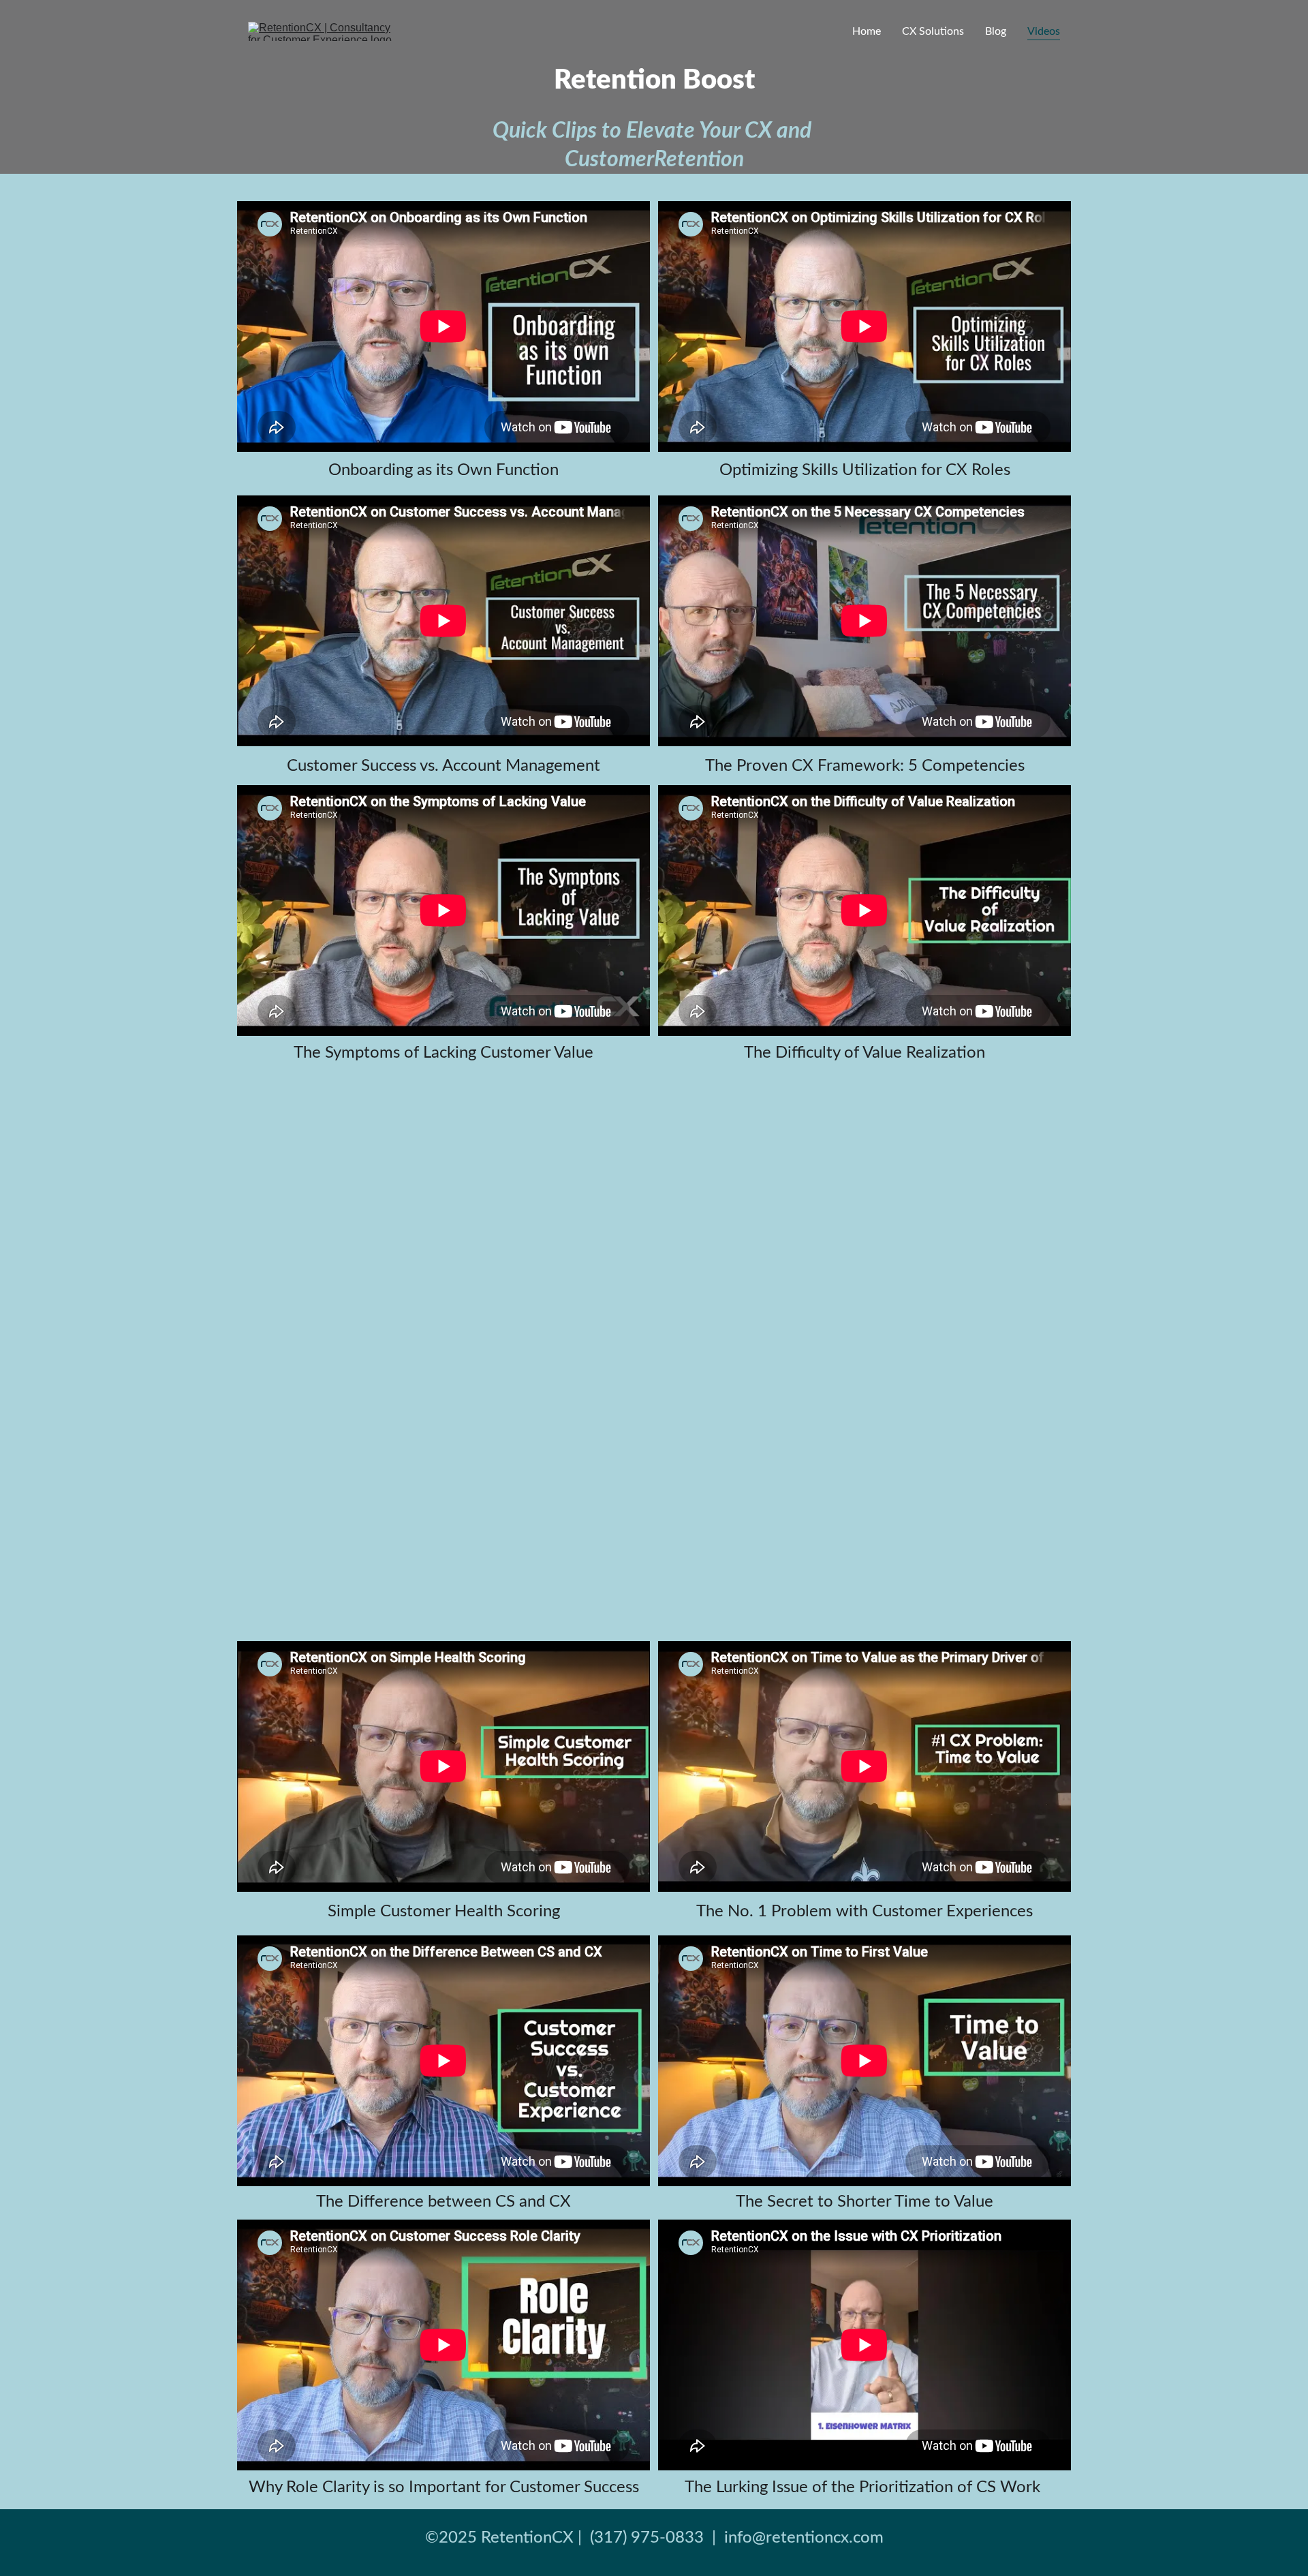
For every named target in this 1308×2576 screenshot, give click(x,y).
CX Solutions (933, 31)
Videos (1044, 31)
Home (867, 31)
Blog (996, 31)
